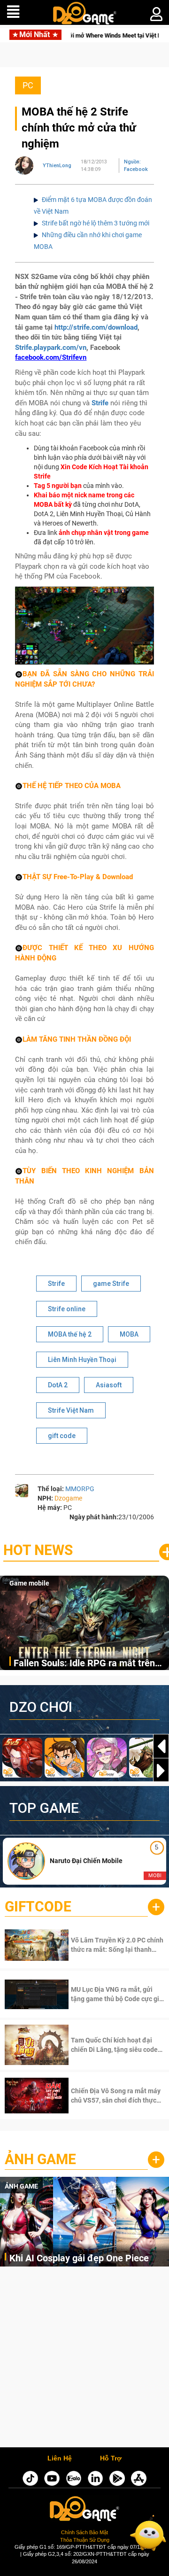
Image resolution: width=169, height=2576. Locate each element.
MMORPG (80, 1489)
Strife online (67, 1309)
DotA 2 (58, 1385)
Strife (100, 403)
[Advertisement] (84, 2359)
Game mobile (29, 1583)
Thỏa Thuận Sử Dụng (85, 2540)
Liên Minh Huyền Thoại (82, 1360)
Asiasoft (109, 1385)
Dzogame (68, 1498)
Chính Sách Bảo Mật (84, 2532)
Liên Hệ (60, 2459)
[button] (161, 1771)
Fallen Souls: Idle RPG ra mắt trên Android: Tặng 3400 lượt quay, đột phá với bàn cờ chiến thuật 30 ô (84, 1664)
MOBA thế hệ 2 (70, 1334)
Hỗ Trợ (111, 2459)
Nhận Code (105, 1945)
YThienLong (57, 166)
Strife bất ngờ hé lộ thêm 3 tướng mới (96, 223)
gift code (62, 1436)
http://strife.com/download (96, 327)
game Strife (111, 1284)
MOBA (129, 1334)
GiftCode (38, 1907)
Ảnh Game (40, 2159)
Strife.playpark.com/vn (51, 348)
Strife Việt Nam (71, 1410)
